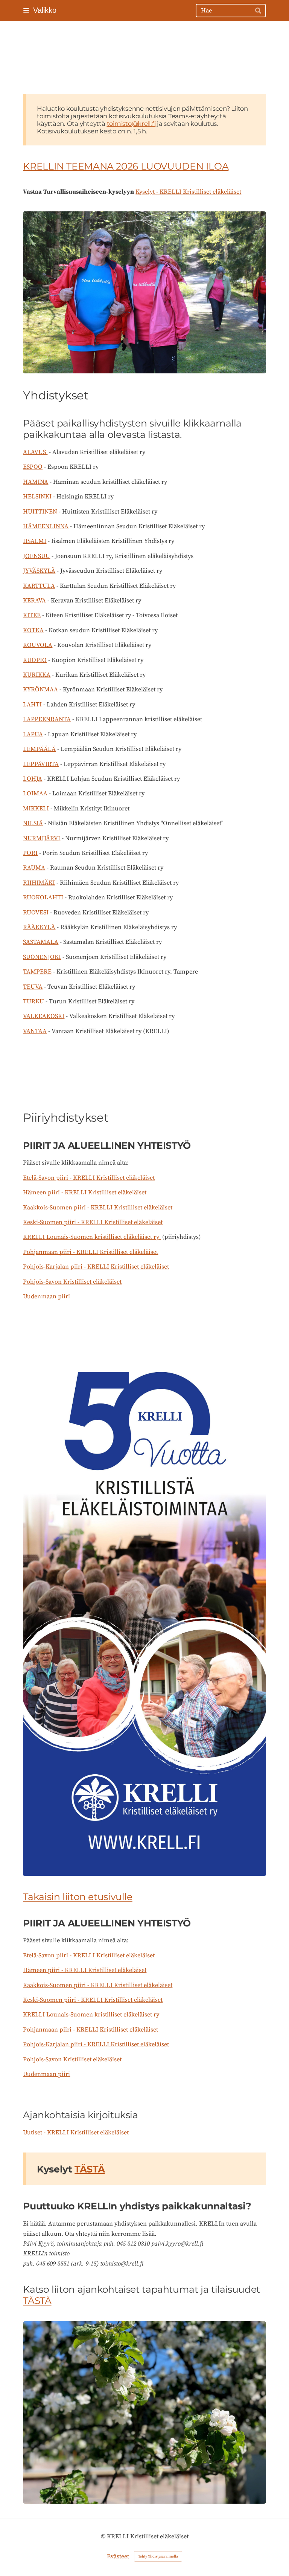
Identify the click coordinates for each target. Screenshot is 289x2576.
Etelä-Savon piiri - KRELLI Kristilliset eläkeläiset (89, 1178)
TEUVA (33, 987)
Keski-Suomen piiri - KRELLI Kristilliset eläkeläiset (93, 1222)
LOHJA (33, 779)
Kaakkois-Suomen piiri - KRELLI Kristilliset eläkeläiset (98, 1208)
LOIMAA (35, 793)
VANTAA (35, 1031)
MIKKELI (36, 809)
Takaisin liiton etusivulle (78, 1897)
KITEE (32, 615)
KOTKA (33, 630)
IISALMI (35, 541)
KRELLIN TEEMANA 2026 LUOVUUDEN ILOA (126, 166)
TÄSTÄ (37, 2301)
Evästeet (118, 2556)
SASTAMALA (41, 942)
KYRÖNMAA (40, 689)
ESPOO (33, 467)
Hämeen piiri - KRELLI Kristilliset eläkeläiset (85, 1192)
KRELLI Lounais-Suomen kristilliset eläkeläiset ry (92, 1237)
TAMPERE (37, 972)
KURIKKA (37, 675)
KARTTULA (39, 586)
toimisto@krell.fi (131, 124)
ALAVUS (35, 452)
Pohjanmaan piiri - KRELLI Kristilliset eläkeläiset (91, 1252)
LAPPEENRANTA (47, 719)
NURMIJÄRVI (42, 838)
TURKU (33, 1001)
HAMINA (36, 482)
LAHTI (32, 705)
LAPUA (33, 734)
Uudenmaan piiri (46, 1296)
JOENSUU (37, 556)
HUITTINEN (40, 512)
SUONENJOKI (42, 957)
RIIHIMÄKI (39, 883)
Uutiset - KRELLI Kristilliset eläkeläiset (76, 2133)
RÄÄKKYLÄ (39, 927)
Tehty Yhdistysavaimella (158, 2556)
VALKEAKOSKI (44, 1016)
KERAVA (34, 601)
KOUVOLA (38, 645)
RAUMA (34, 868)
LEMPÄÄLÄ (39, 749)
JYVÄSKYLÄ (39, 571)
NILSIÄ (33, 823)
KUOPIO (35, 660)
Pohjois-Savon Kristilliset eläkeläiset (72, 1282)
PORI (30, 853)
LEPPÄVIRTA (41, 764)
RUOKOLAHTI (44, 897)
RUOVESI (36, 913)
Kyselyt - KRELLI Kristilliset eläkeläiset (188, 192)
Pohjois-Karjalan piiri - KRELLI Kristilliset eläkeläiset (96, 1267)
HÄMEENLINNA (46, 526)
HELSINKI (37, 497)
